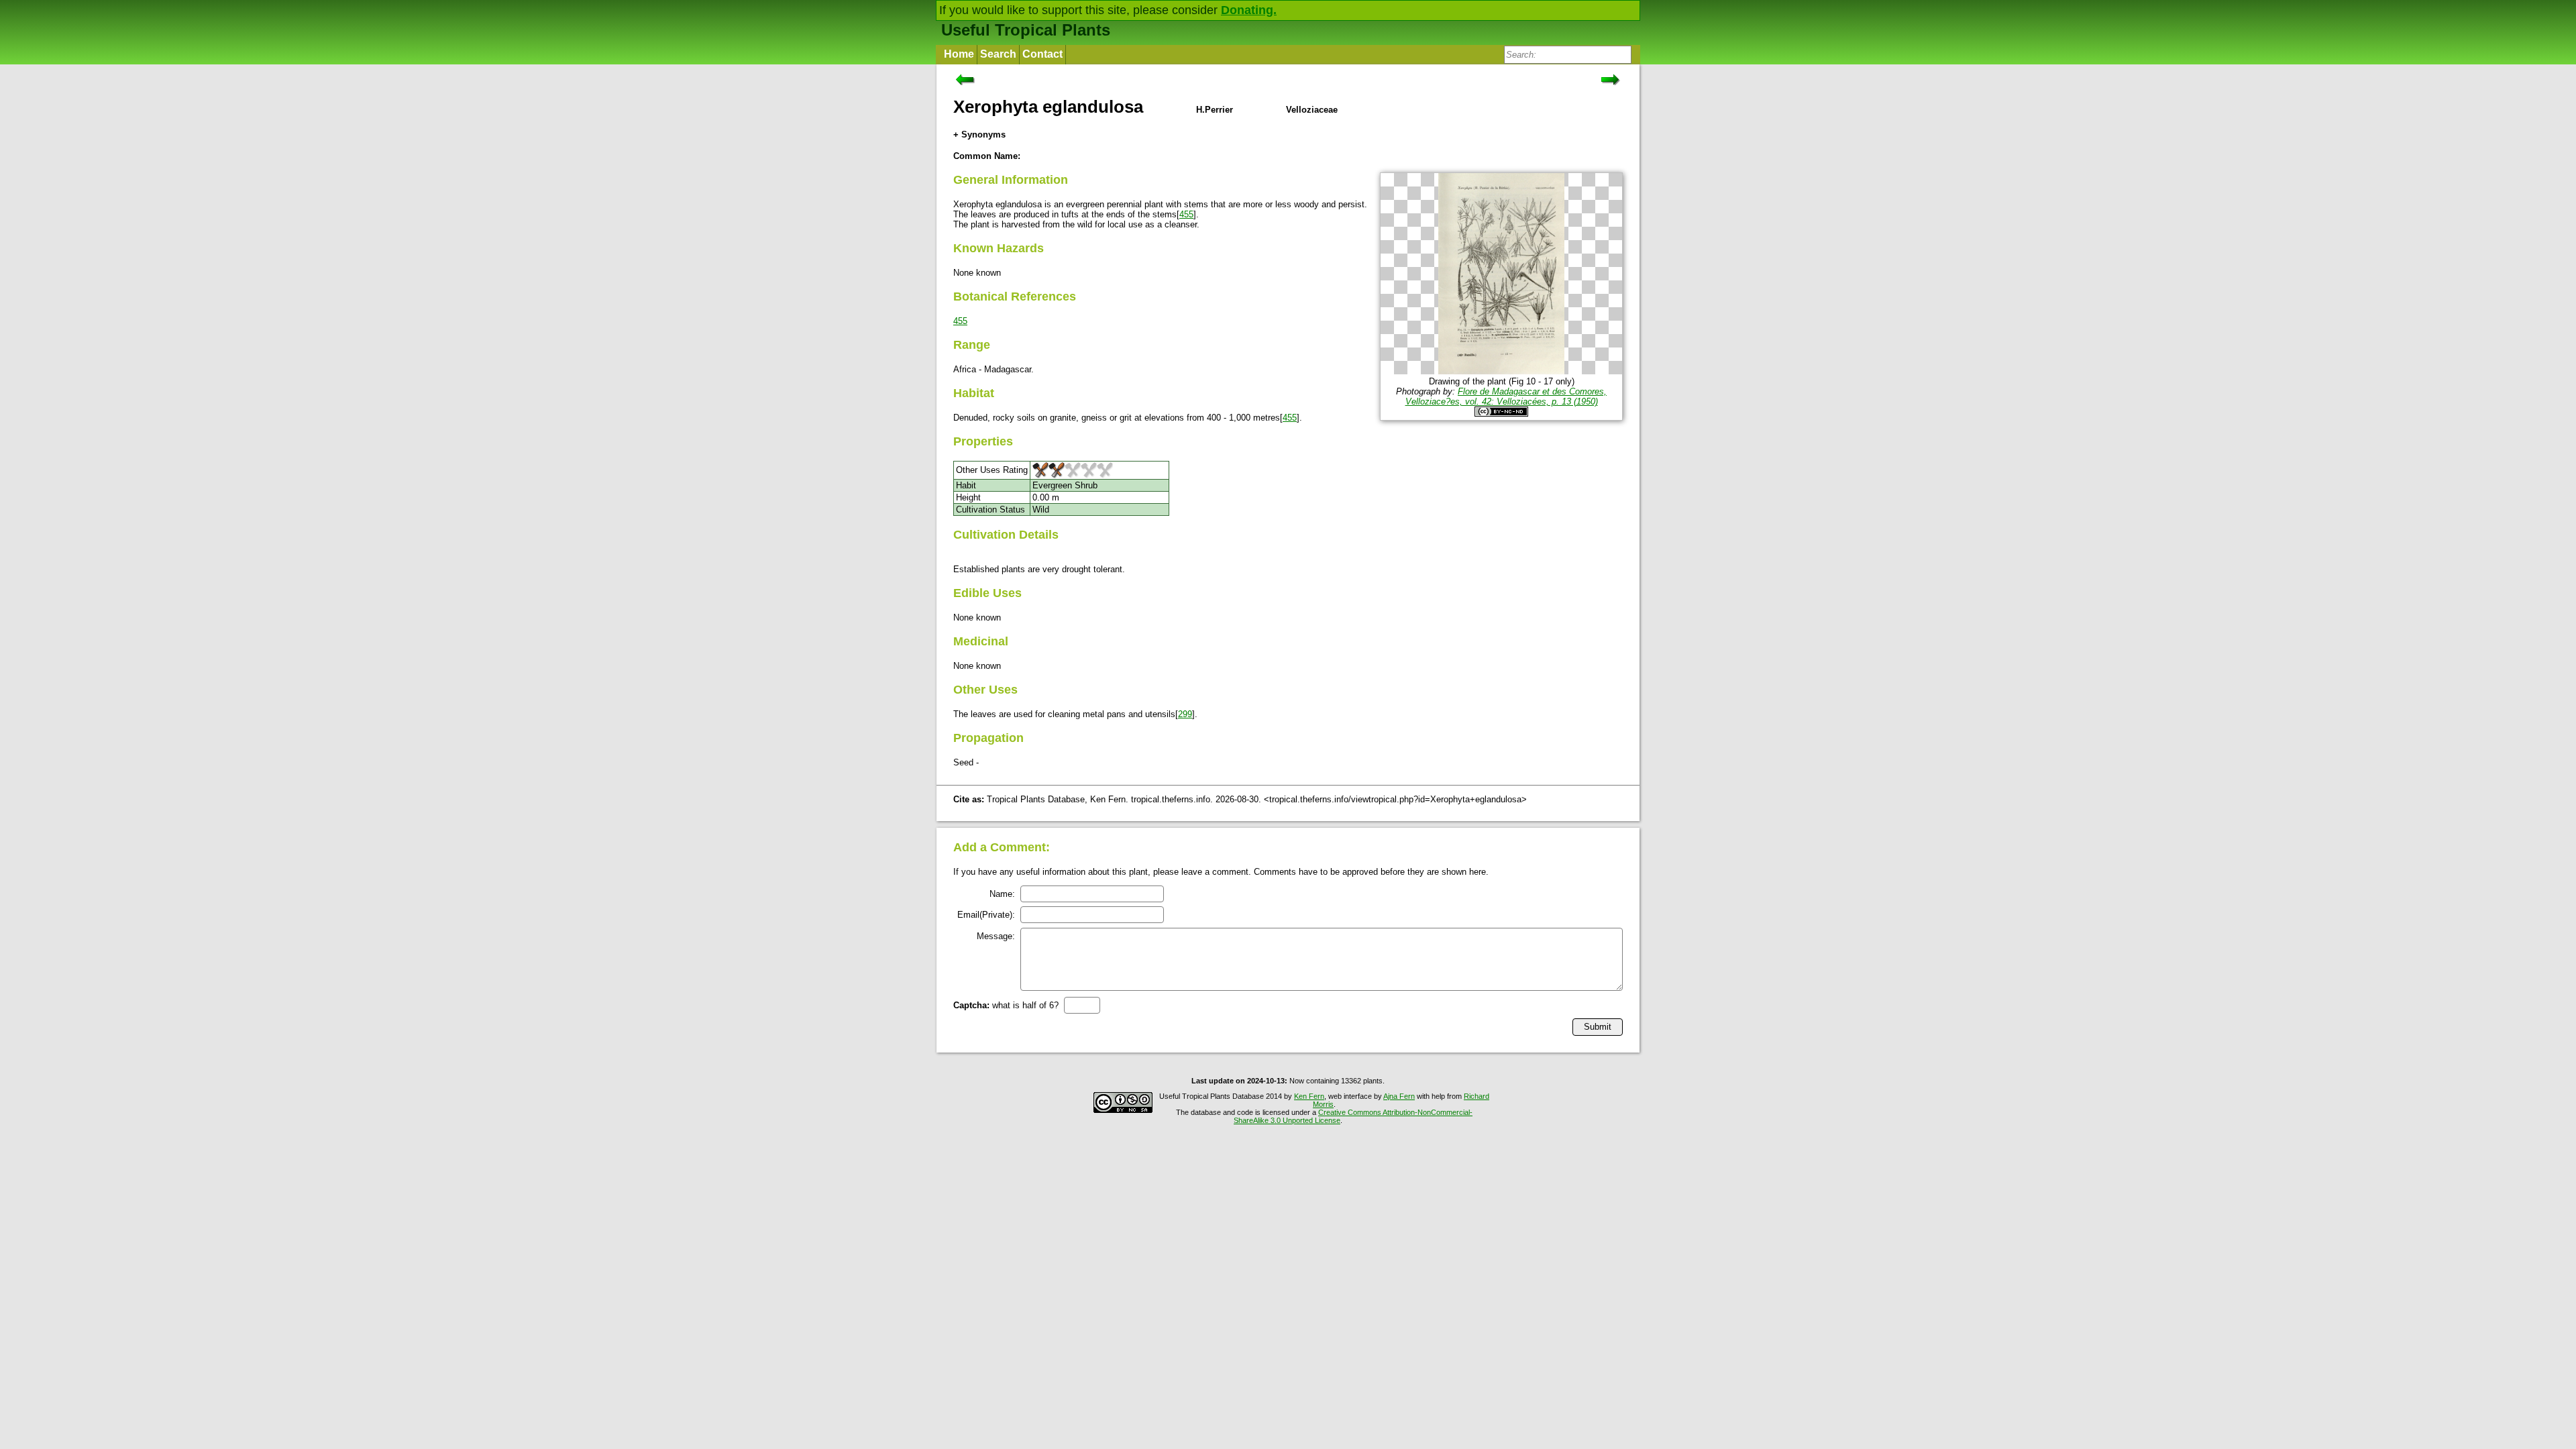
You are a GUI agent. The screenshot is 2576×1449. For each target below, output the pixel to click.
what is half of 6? (1006, 1005)
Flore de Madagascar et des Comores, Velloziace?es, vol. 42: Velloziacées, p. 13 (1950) (1506, 396)
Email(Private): (986, 915)
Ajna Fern (1399, 1096)
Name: (1002, 894)
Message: (996, 936)
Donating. (1249, 10)
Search (998, 54)
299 (1185, 714)
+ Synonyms (979, 135)
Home (959, 54)
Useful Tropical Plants (1026, 30)
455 (1186, 214)
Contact (1042, 54)
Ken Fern (1309, 1096)
